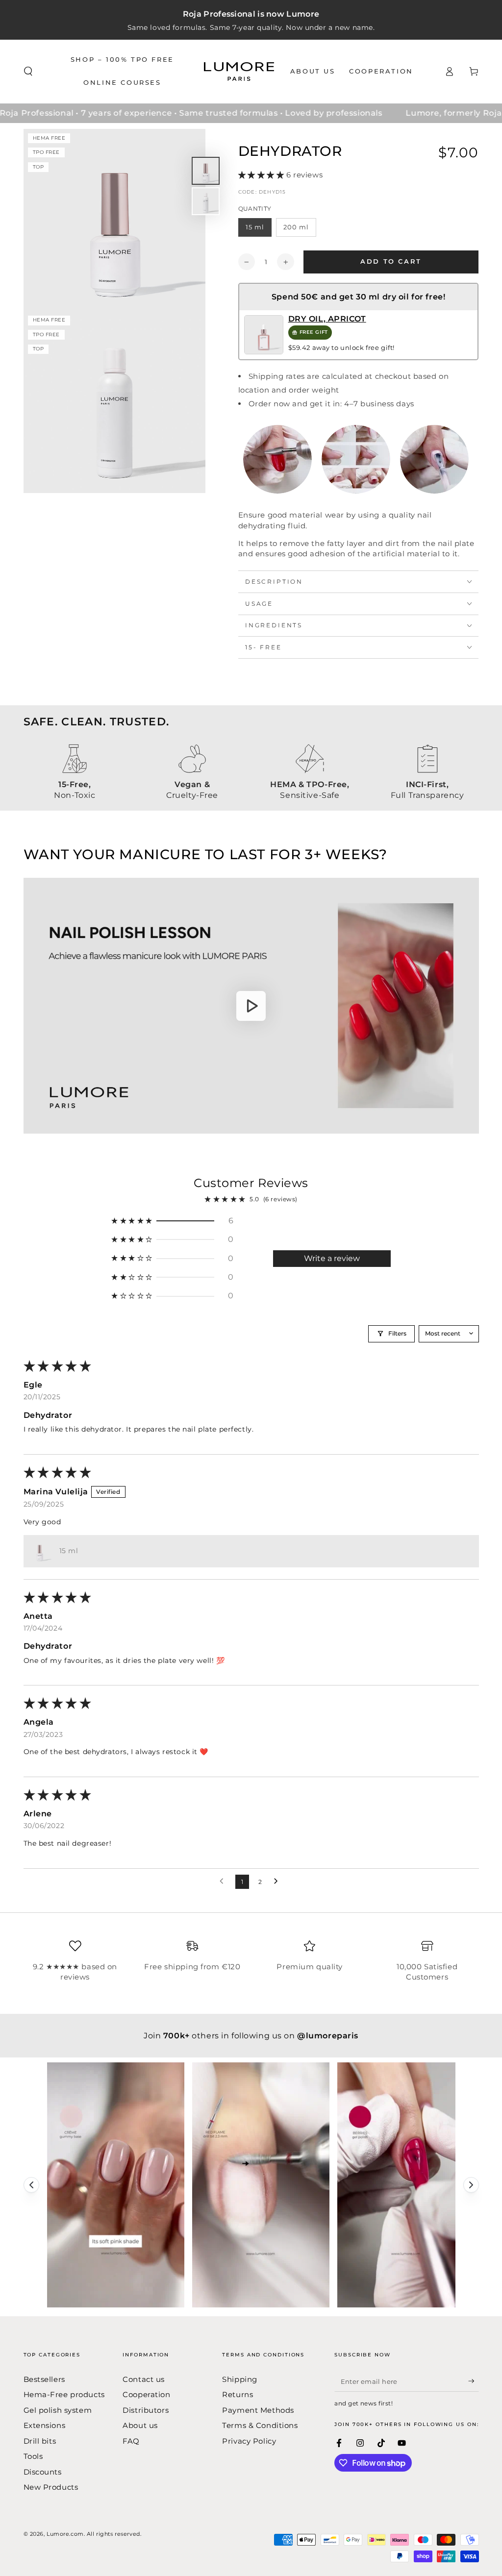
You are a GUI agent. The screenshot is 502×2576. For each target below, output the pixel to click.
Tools (33, 2456)
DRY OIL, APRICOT (327, 319)
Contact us (144, 2379)
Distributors (146, 2410)
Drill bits (40, 2441)
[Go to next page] (278, 1882)
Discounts (43, 2472)
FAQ (131, 2441)
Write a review (332, 1258)
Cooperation (146, 2394)
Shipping (240, 2379)
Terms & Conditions (260, 2425)
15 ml (255, 227)
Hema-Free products (64, 2394)
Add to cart (391, 261)
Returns (238, 2394)
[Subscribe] (474, 2381)
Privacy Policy (249, 2441)
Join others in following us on (251, 2036)
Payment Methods (258, 2410)
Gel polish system (58, 2410)
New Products (51, 2487)
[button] (28, 72)
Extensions (45, 2425)
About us (140, 2425)
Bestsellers (44, 2379)
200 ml (296, 227)
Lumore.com (65, 2534)
